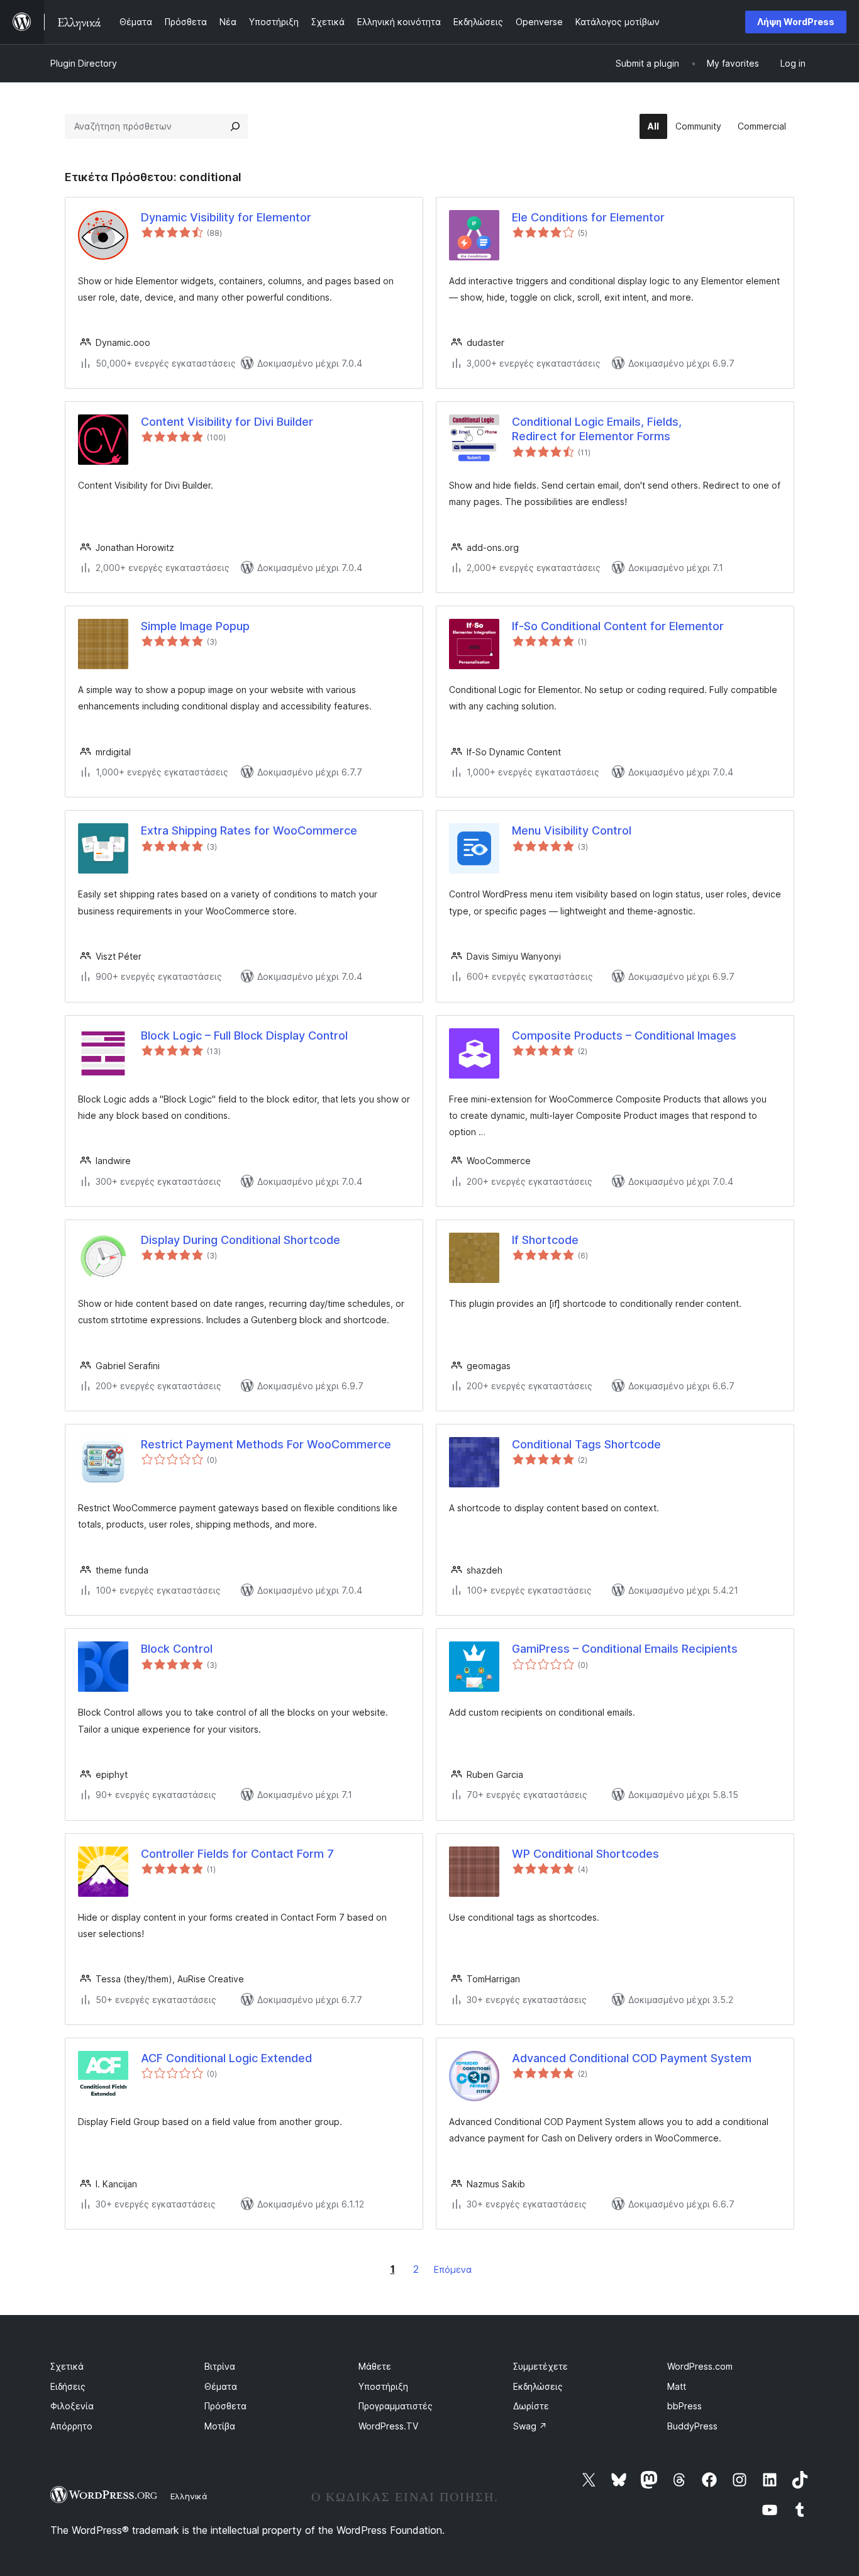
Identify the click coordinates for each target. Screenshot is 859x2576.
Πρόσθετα (225, 2406)
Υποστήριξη (383, 2386)
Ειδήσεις (68, 2386)
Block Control (177, 1649)
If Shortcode (545, 1240)
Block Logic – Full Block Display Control (244, 1035)
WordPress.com (700, 2366)
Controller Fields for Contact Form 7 (237, 1854)
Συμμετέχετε (540, 2366)
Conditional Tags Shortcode (586, 1444)
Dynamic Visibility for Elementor (226, 217)
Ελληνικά (189, 2496)
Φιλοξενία (72, 2406)
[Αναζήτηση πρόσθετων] (235, 126)
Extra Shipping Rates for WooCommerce (249, 830)
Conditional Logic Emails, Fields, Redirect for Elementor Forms (597, 429)
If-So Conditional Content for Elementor (618, 626)
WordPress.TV (388, 2426)
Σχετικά (67, 2366)
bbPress (684, 2406)
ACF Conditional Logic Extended (226, 2058)
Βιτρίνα (220, 2366)
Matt (677, 2386)
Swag (530, 2426)
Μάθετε (375, 2366)
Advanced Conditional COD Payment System (632, 2058)
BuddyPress (692, 2426)
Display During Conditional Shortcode (241, 1240)
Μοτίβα (220, 2426)
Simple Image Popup (195, 626)
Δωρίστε (531, 2406)
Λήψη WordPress (796, 22)
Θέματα (221, 2386)
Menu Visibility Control (572, 830)
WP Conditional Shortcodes (585, 1854)
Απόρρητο (71, 2426)
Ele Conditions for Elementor (588, 217)
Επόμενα (453, 2269)
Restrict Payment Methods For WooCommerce (266, 1444)
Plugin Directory (84, 63)
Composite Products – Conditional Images (624, 1035)
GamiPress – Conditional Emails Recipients (625, 1649)
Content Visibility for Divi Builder (227, 422)
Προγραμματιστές (396, 2406)
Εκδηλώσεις (538, 2386)
